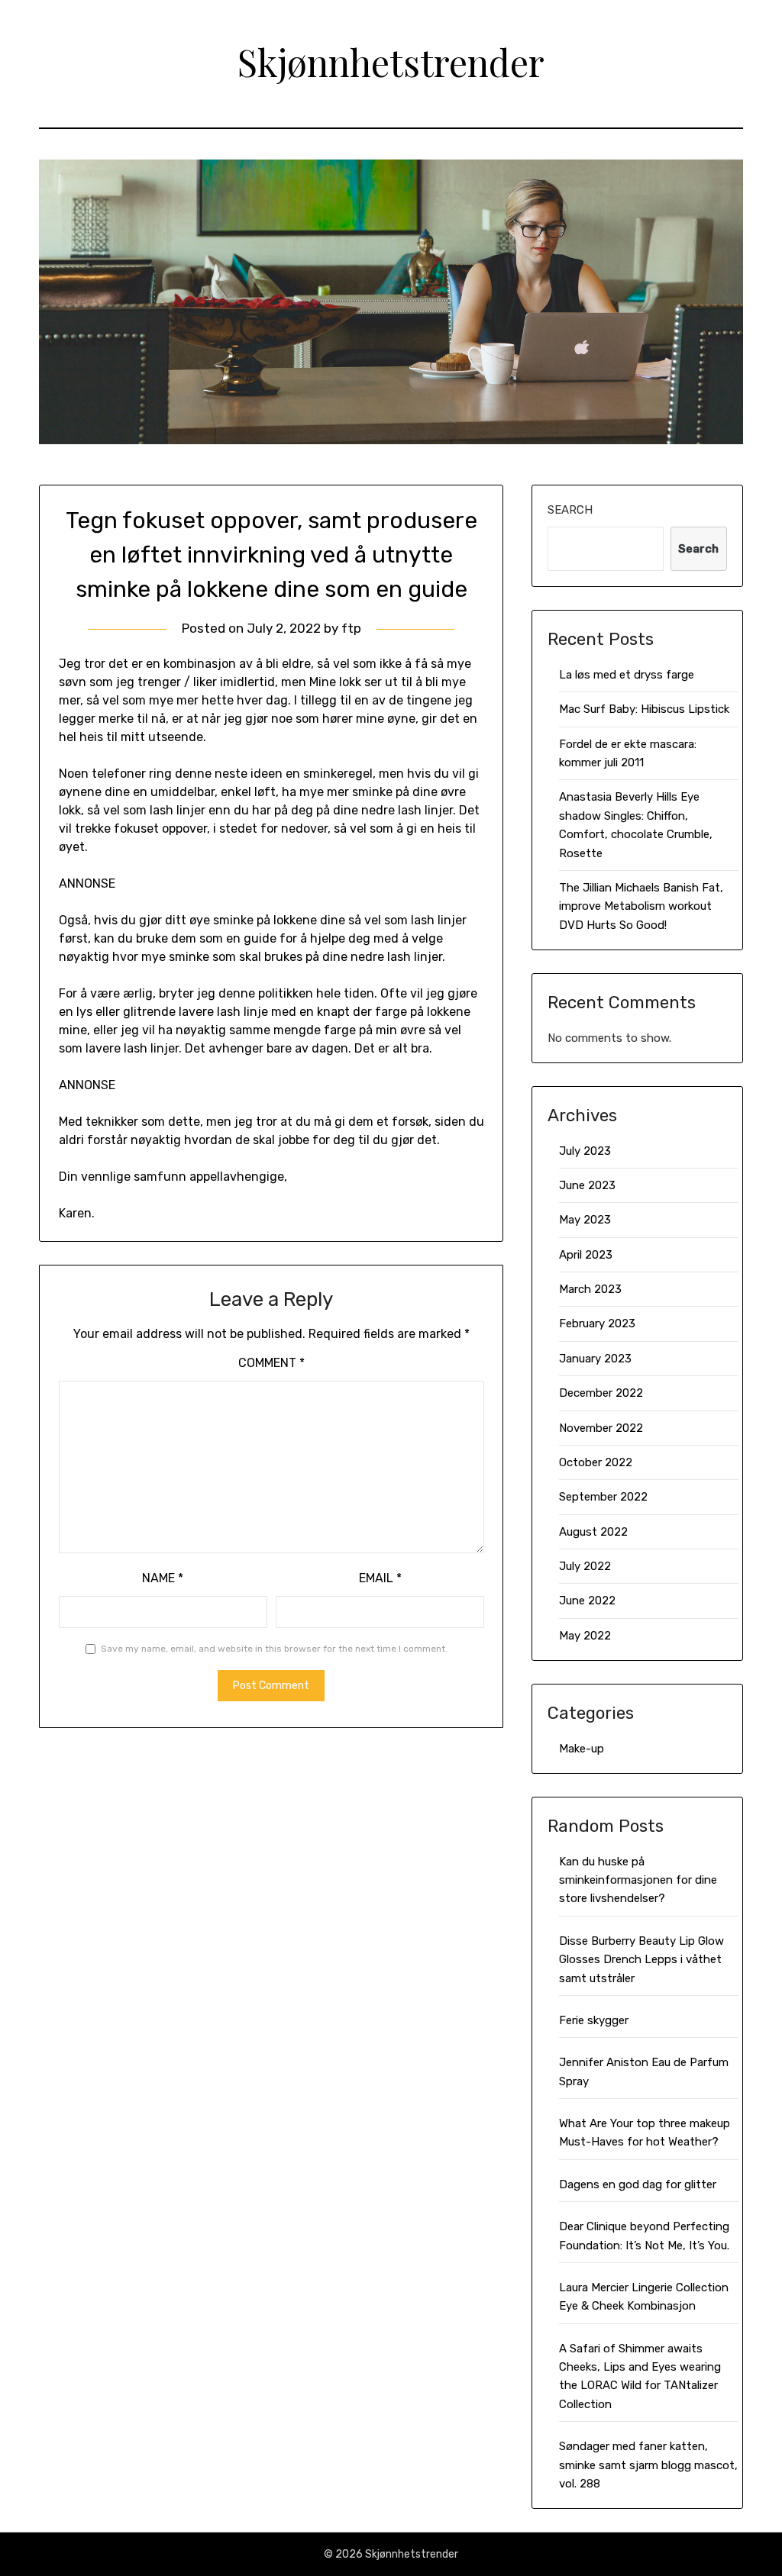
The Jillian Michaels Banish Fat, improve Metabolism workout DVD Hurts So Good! (641, 906)
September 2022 (603, 1497)
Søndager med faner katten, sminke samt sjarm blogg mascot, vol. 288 (648, 2465)
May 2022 (585, 1636)
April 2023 (586, 1255)
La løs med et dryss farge (627, 675)
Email (380, 1578)
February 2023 (597, 1323)
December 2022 (601, 1393)
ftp (351, 628)
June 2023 (587, 1185)
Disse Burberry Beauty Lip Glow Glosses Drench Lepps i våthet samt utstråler (641, 1960)
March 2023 (590, 1289)
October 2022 (596, 1462)
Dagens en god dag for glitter (638, 2184)
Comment (271, 1363)
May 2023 (585, 1220)
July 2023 (585, 1151)
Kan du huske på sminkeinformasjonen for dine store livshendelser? (638, 1880)
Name (163, 1578)
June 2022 (587, 1601)
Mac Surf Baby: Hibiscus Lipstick (644, 709)
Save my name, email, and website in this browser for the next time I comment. (274, 1649)
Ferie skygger (594, 2020)
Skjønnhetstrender (391, 62)
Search (570, 510)
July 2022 (585, 1566)
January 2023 (595, 1359)
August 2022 (593, 1532)
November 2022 (601, 1428)
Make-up (582, 1749)
